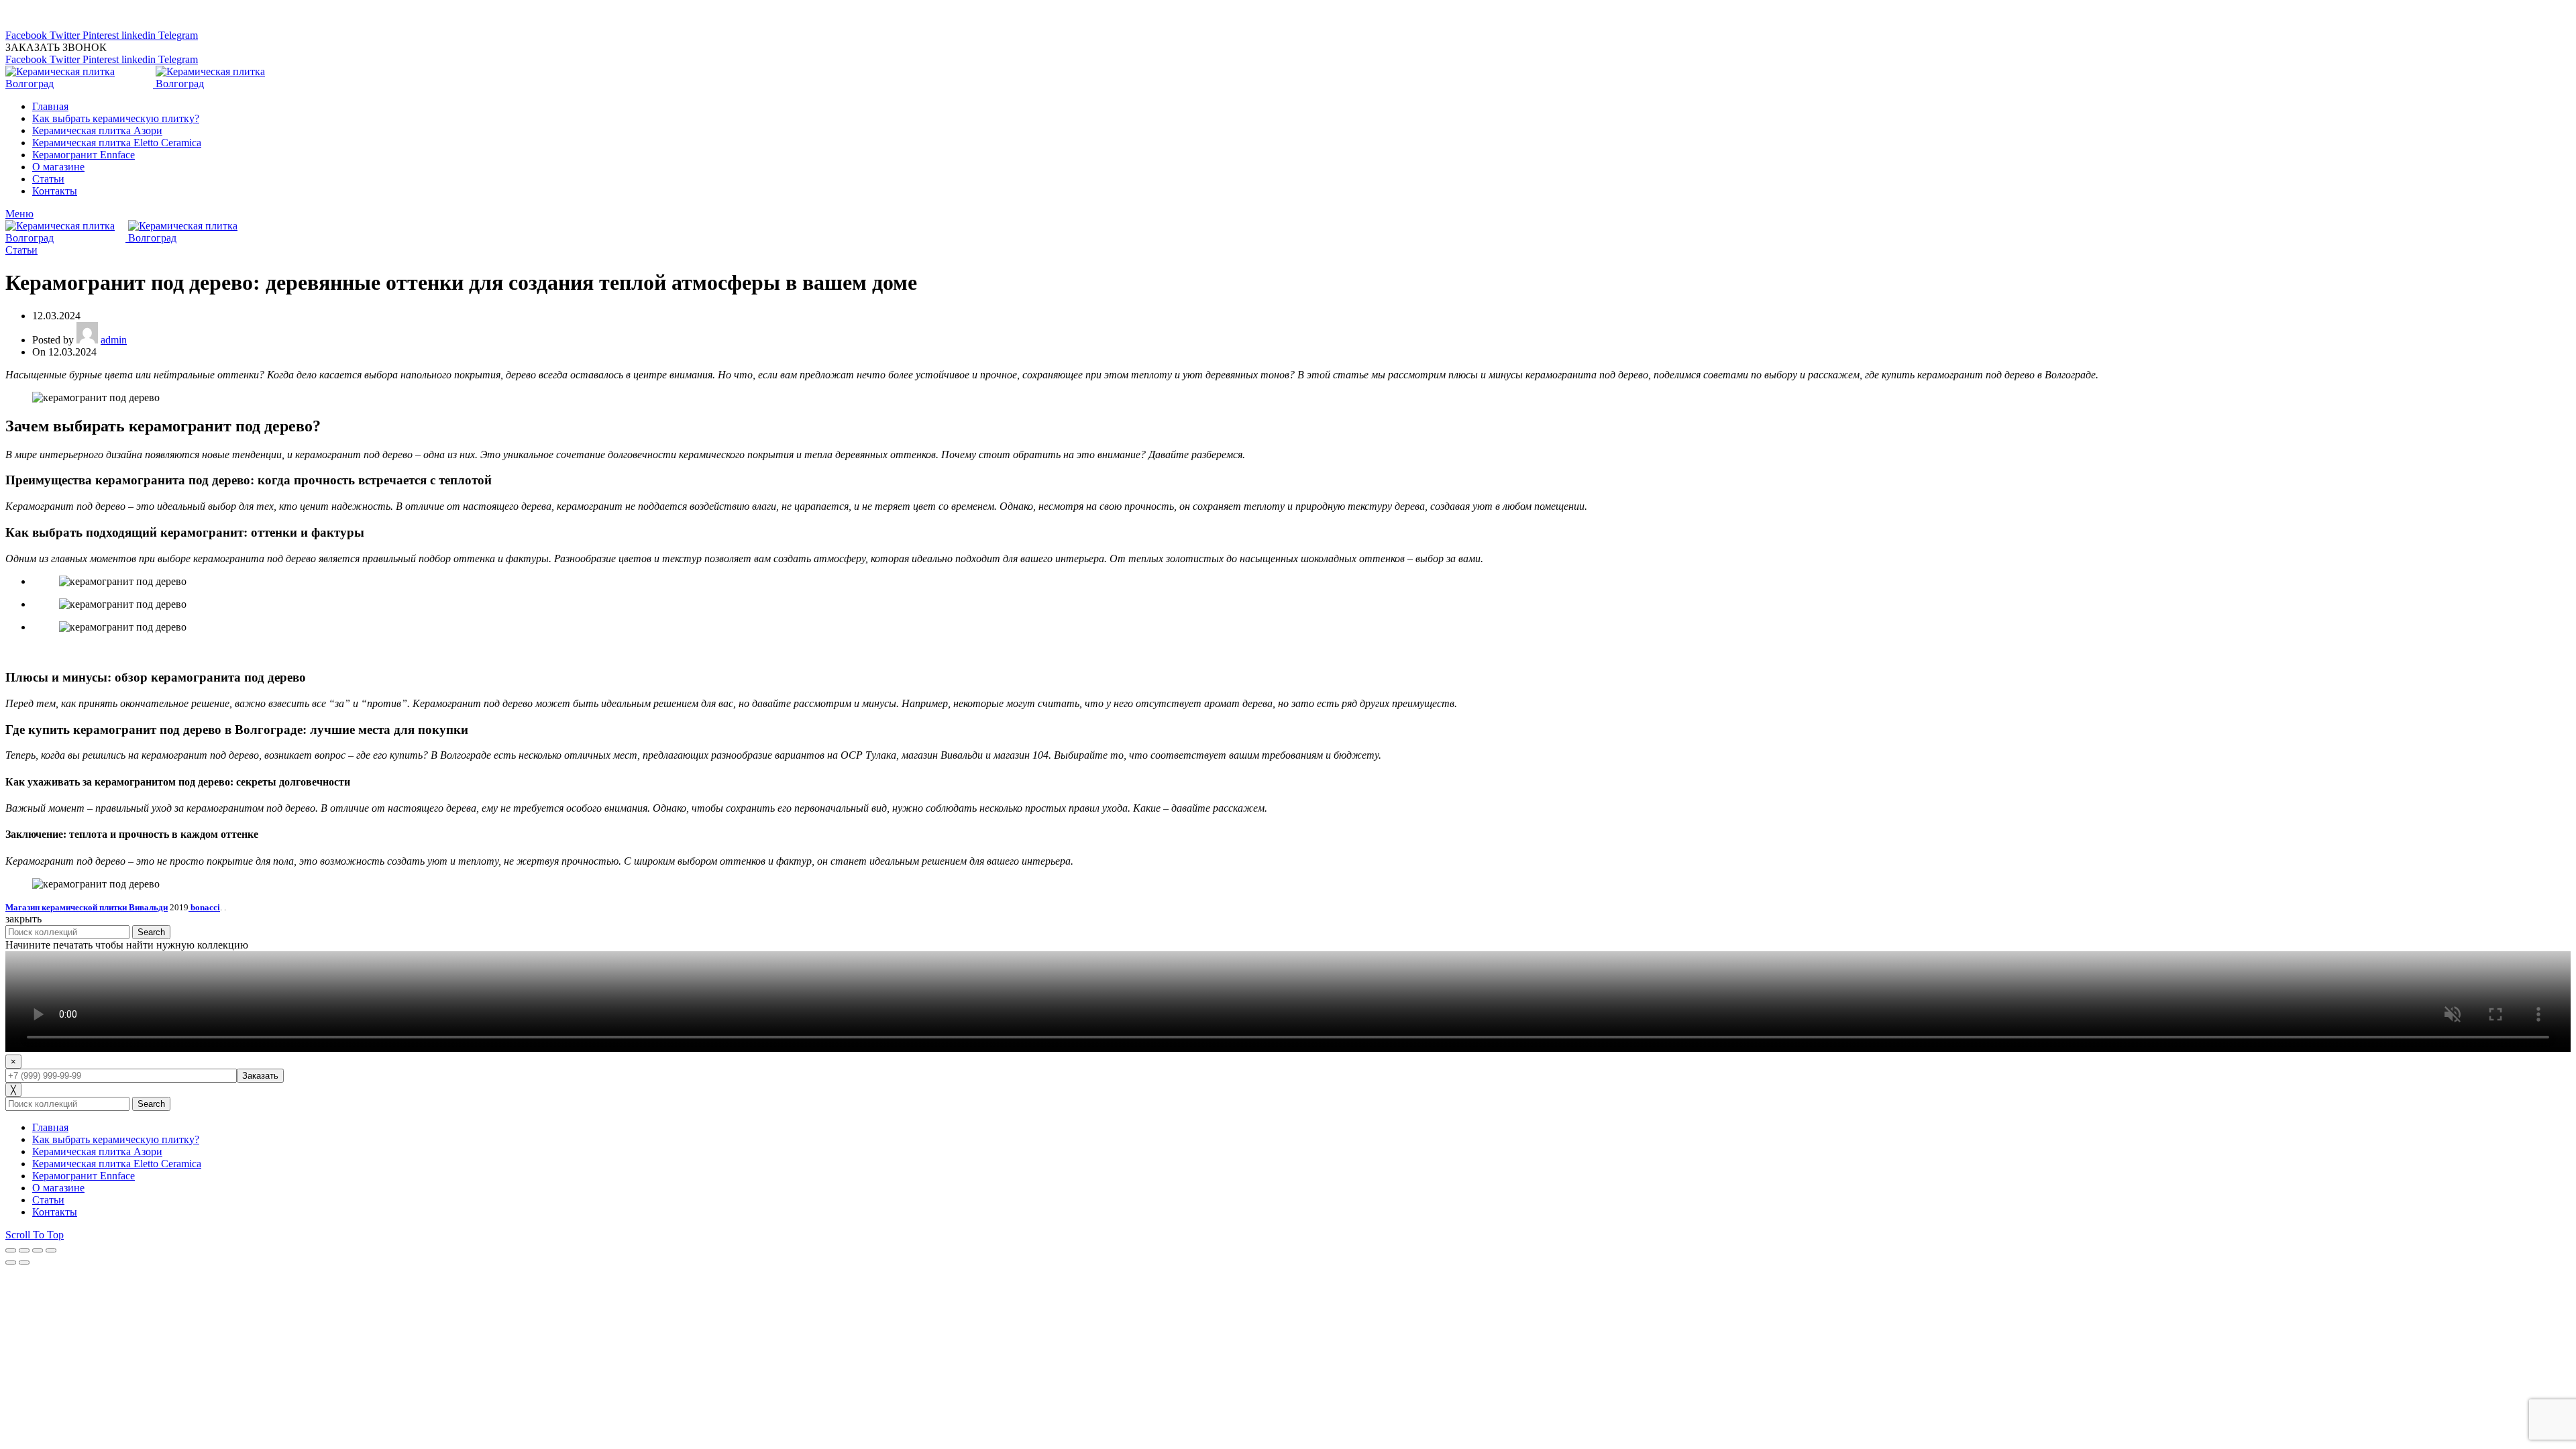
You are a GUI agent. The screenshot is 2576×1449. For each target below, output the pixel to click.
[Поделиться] (24, 1250)
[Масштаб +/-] (51, 1250)
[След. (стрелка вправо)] (24, 1263)
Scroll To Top (35, 1235)
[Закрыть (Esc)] (11, 1250)
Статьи (21, 250)
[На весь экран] (38, 1250)
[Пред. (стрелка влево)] (11, 1263)
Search (151, 932)
